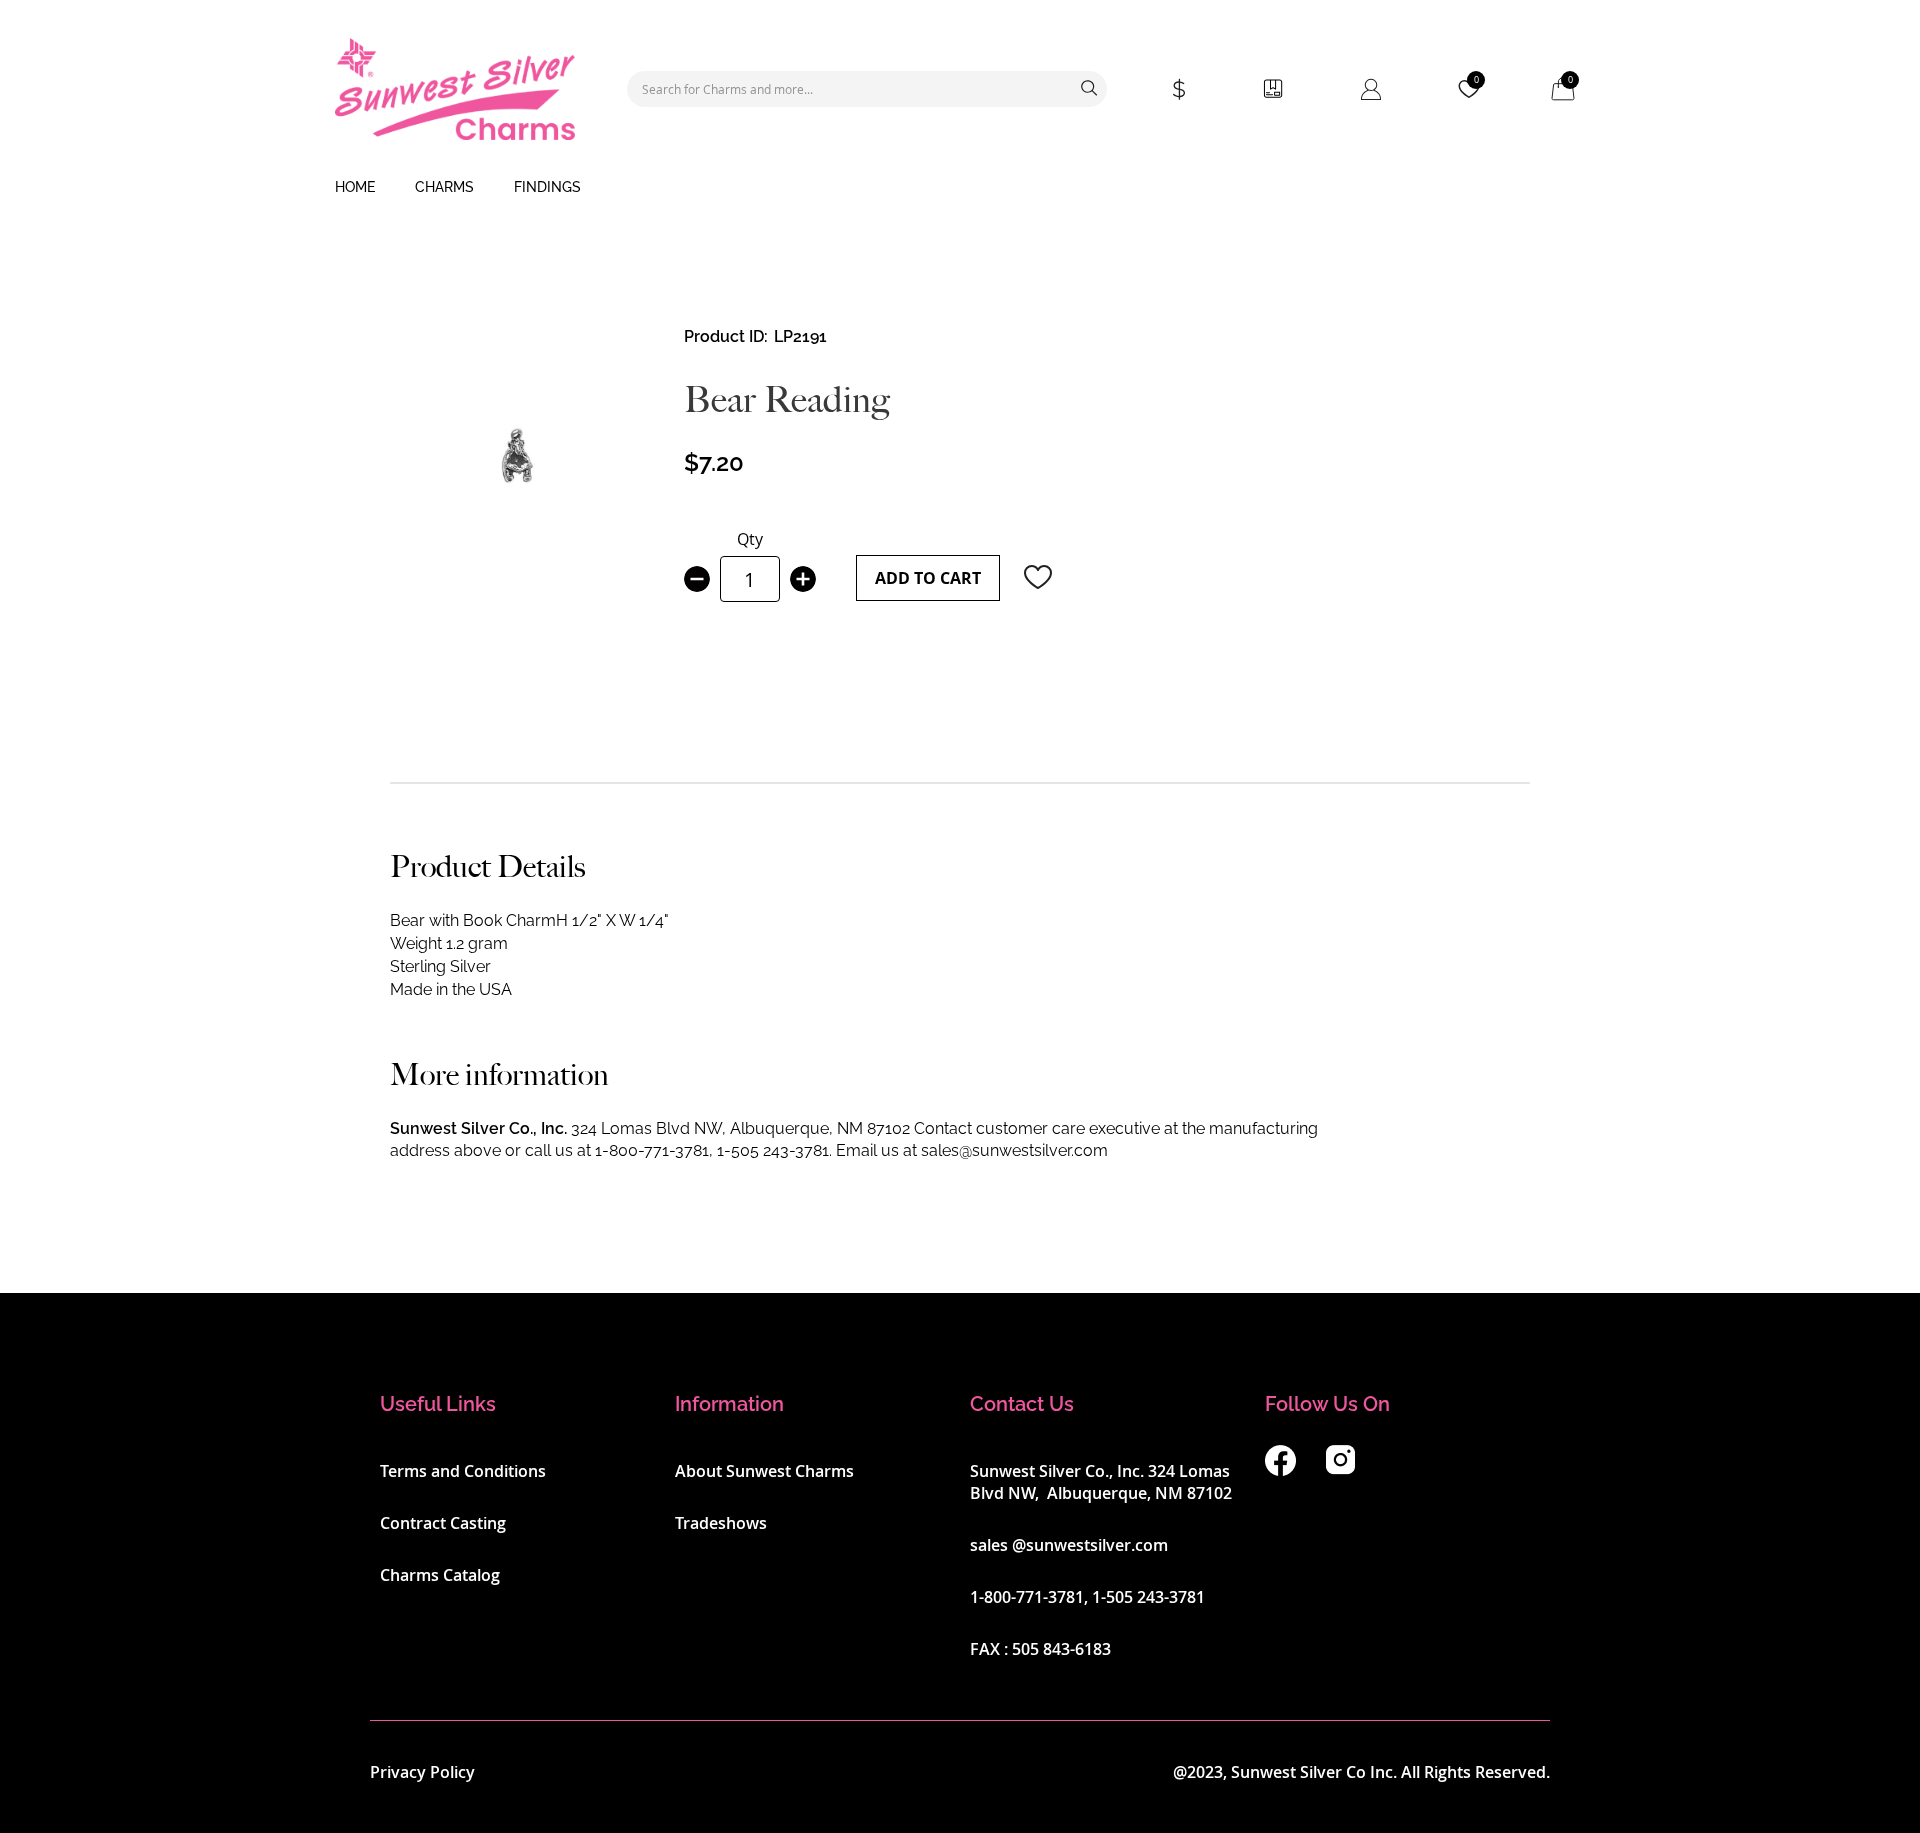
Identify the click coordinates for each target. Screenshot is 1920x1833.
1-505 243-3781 (773, 1150)
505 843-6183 (1061, 1649)
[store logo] (455, 89)
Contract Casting (443, 1523)
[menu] (960, 188)
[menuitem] (355, 188)
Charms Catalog (440, 1575)
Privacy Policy (422, 1772)
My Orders (1273, 89)
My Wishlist (1476, 80)
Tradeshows (721, 1523)
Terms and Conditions (463, 1471)
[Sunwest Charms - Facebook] (1280, 1470)
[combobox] (867, 89)
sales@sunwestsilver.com (1014, 1150)
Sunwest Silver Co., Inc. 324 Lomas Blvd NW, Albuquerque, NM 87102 (1101, 1482)
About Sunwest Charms (764, 1471)
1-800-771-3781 (652, 1150)
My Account (1371, 89)
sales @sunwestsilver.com (1069, 1545)
